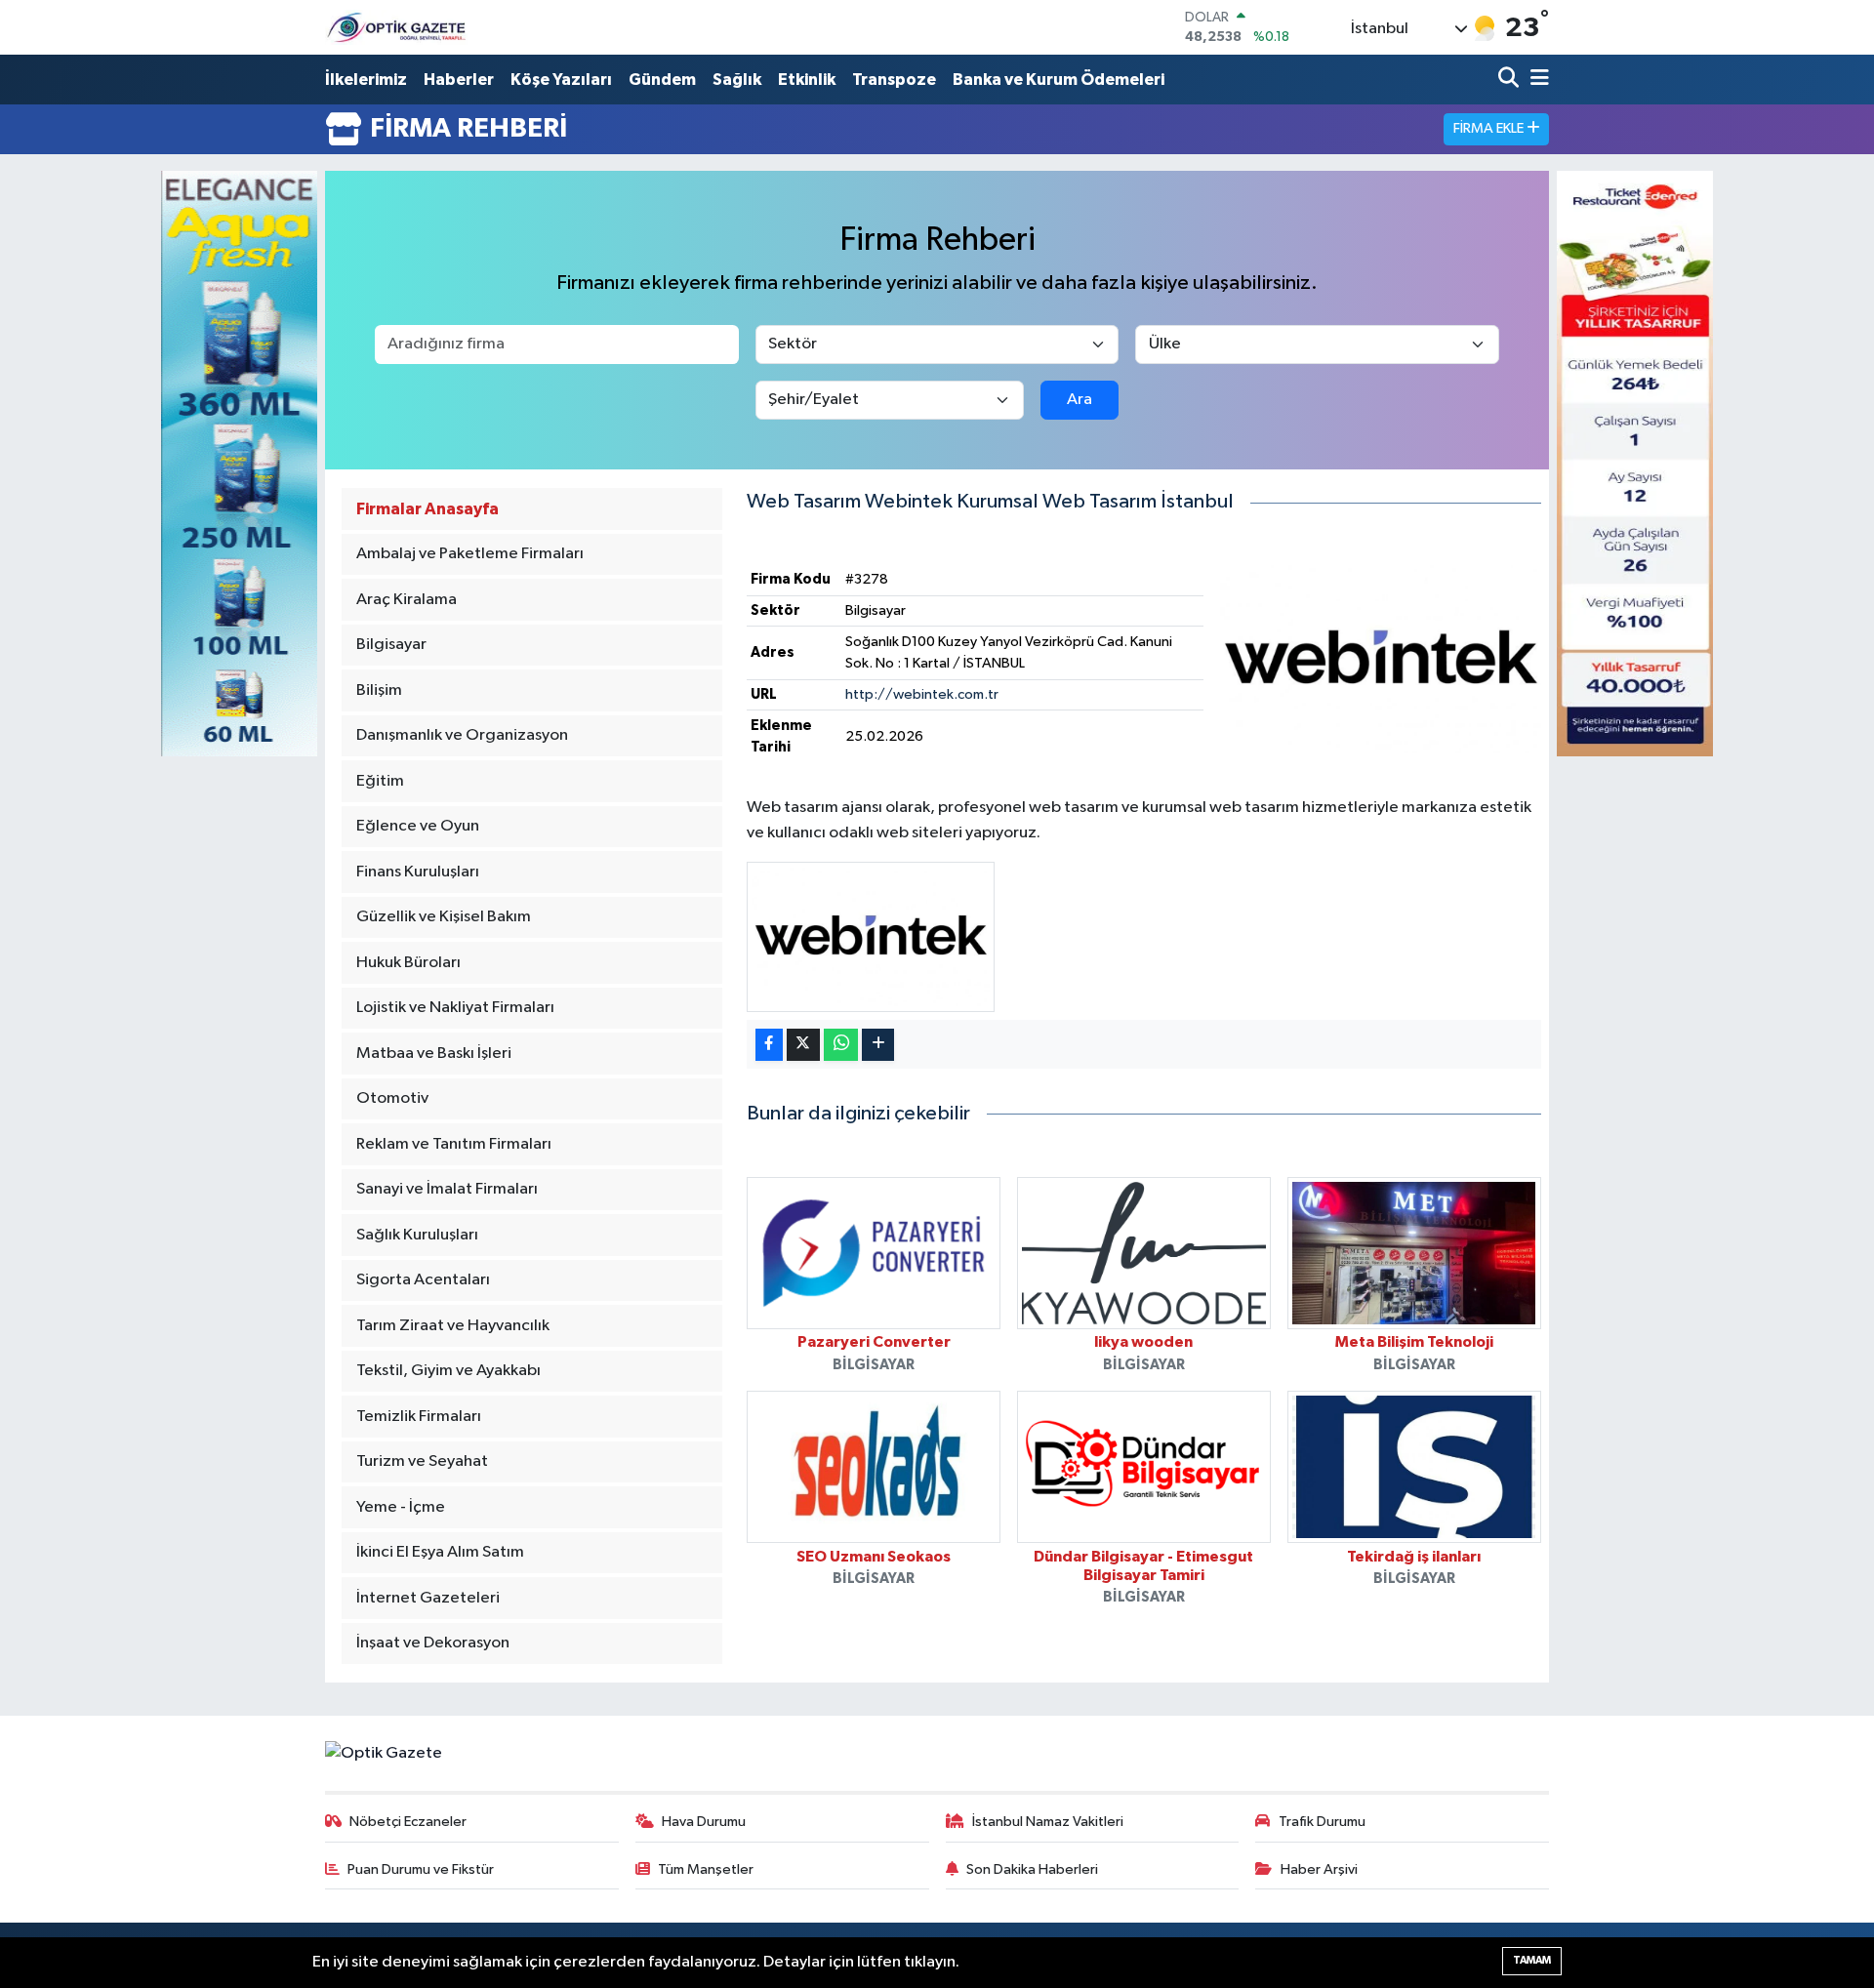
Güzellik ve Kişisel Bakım (444, 917)
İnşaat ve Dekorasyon (433, 1643)
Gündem (662, 80)
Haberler (459, 80)
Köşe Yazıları (561, 80)
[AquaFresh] (239, 463)
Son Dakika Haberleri (1032, 1869)
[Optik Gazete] (398, 27)
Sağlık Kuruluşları (417, 1235)
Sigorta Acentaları (423, 1280)
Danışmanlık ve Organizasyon (462, 735)
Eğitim (380, 781)
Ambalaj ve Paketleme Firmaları (470, 554)
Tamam (1532, 1960)
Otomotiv (392, 1098)
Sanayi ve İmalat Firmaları (447, 1189)
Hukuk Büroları (408, 963)
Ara (1080, 400)
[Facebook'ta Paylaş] (769, 1045)
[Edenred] (1635, 463)
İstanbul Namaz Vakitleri (1048, 1822)
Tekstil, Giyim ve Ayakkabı (448, 1371)
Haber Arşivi (1319, 1869)
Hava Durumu (704, 1822)
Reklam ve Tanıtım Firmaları (454, 1144)
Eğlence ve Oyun (418, 826)
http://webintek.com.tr (922, 694)
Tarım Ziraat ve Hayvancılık (453, 1326)
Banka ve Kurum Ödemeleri (1059, 80)
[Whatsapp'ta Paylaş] (841, 1045)
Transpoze (894, 80)
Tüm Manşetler (706, 1869)
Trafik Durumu (1322, 1822)
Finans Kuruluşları (418, 872)
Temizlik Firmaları (419, 1417)
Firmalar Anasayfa (428, 509)
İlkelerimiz (366, 80)
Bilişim (379, 690)
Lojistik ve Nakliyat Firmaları (455, 1008)
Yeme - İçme (401, 1507)
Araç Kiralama (407, 600)
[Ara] (1510, 80)
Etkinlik (807, 80)
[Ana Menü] (1536, 80)
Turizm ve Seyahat (422, 1461)
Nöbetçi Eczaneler (408, 1822)
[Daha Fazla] (878, 1045)
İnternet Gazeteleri (428, 1598)
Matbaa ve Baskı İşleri (434, 1054)
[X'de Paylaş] (803, 1045)
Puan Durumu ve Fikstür (421, 1869)
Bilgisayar (391, 645)
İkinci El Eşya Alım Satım (440, 1552)
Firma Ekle (1490, 128)
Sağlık (737, 80)
